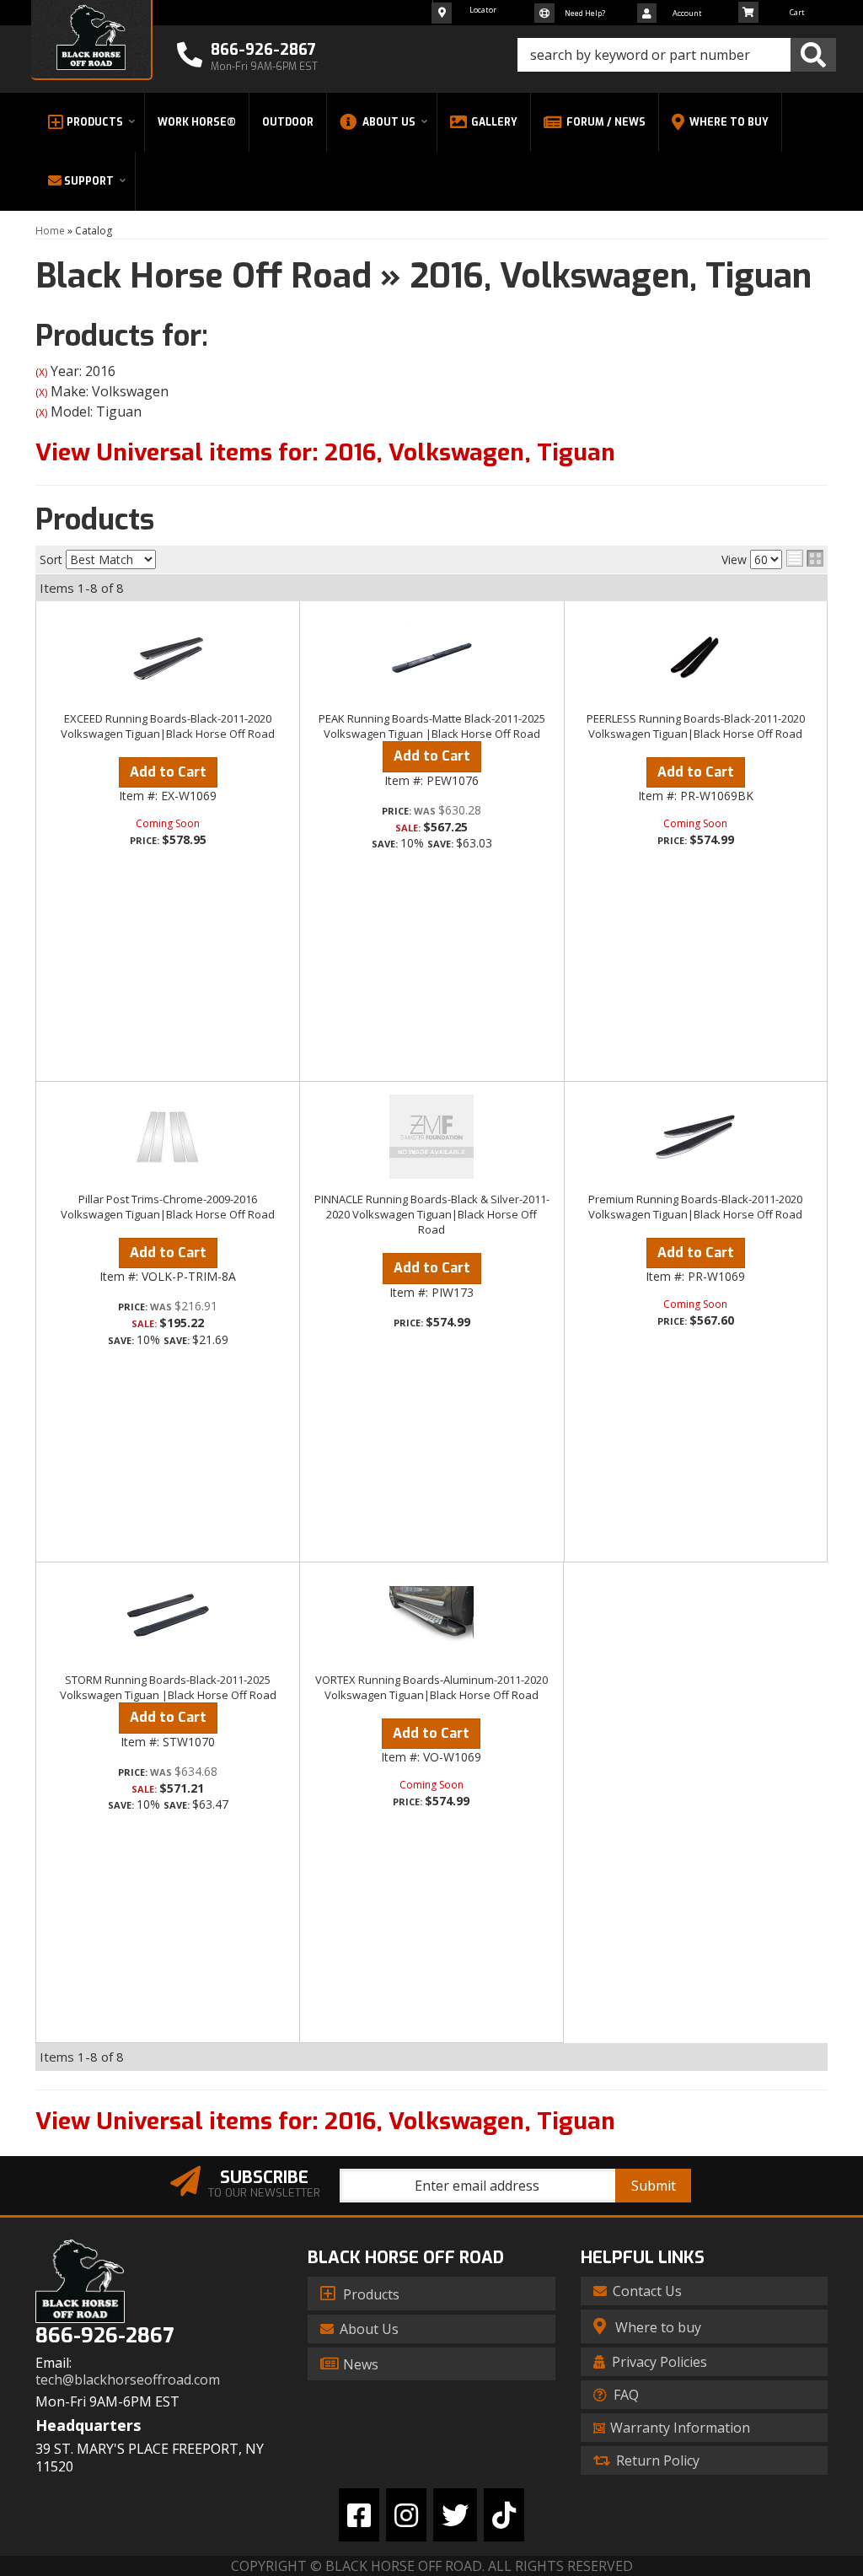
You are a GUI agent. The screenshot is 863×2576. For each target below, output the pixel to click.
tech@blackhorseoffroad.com (128, 2380)
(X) (41, 372)
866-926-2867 (105, 2336)
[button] (677, 55)
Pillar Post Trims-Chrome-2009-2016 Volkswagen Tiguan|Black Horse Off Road (168, 1207)
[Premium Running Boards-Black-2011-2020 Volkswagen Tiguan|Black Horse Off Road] (696, 1137)
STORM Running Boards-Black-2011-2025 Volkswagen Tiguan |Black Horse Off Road (168, 1687)
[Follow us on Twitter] (455, 2515)
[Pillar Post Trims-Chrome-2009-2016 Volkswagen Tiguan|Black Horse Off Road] (168, 1137)
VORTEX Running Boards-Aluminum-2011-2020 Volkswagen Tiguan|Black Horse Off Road (431, 1687)
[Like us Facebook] (359, 2515)
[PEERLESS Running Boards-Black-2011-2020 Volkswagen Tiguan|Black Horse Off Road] (696, 656)
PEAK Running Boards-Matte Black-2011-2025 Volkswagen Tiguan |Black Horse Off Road (432, 726)
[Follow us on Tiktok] (504, 2515)
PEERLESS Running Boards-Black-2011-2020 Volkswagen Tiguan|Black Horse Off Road (696, 726)
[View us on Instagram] (406, 2515)
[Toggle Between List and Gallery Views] (805, 558)
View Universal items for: (325, 452)
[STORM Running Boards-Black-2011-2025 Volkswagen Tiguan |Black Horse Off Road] (168, 1617)
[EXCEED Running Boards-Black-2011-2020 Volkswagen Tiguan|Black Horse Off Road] (168, 656)
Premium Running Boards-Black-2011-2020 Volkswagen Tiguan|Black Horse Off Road (695, 1207)
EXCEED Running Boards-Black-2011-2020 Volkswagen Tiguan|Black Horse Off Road (168, 726)
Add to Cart (168, 772)
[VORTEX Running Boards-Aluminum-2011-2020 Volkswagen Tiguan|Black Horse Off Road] (431, 1617)
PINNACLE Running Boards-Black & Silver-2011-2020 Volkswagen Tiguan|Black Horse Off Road (432, 1214)
